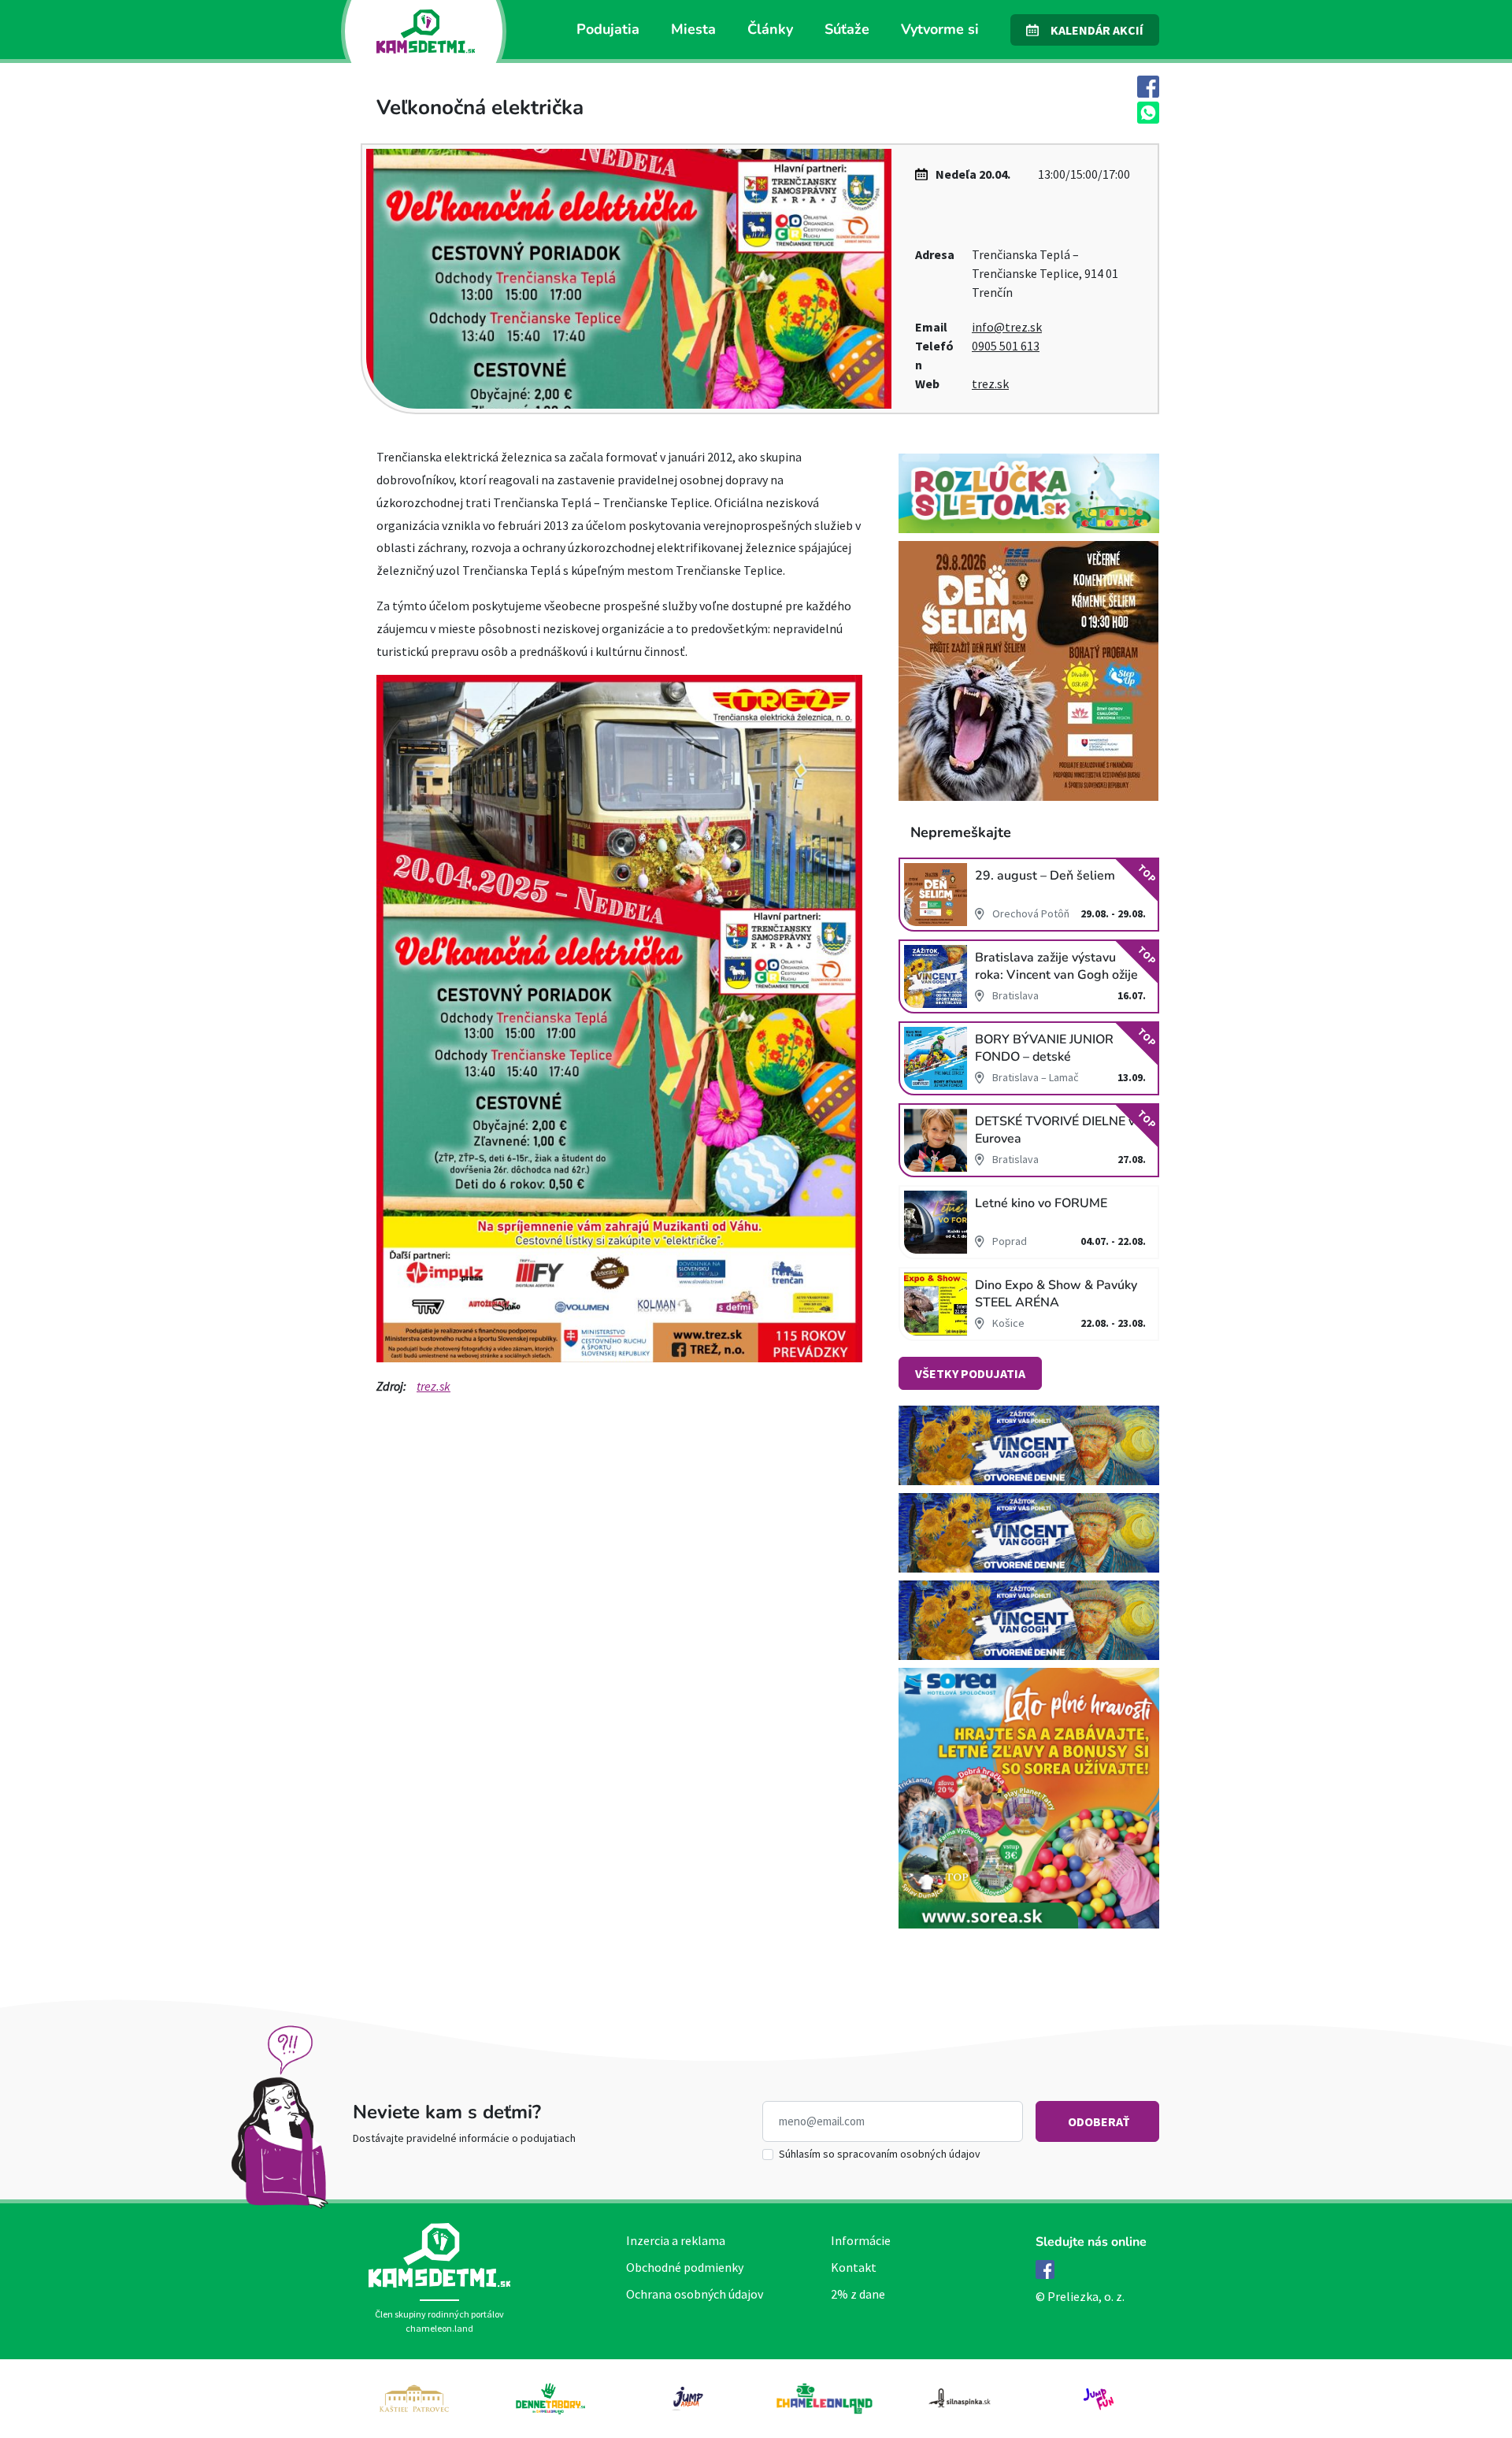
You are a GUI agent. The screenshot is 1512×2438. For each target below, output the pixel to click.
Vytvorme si (940, 29)
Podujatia (608, 29)
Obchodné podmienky (685, 2267)
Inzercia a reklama (676, 2240)
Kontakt (854, 2267)
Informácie (861, 2240)
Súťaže (847, 29)
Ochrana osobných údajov (695, 2294)
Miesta (693, 29)
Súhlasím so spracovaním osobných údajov (880, 2154)
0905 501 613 (1006, 346)
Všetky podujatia (970, 1373)
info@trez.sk (1007, 327)
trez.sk (990, 383)
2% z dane (858, 2294)
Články (770, 29)
